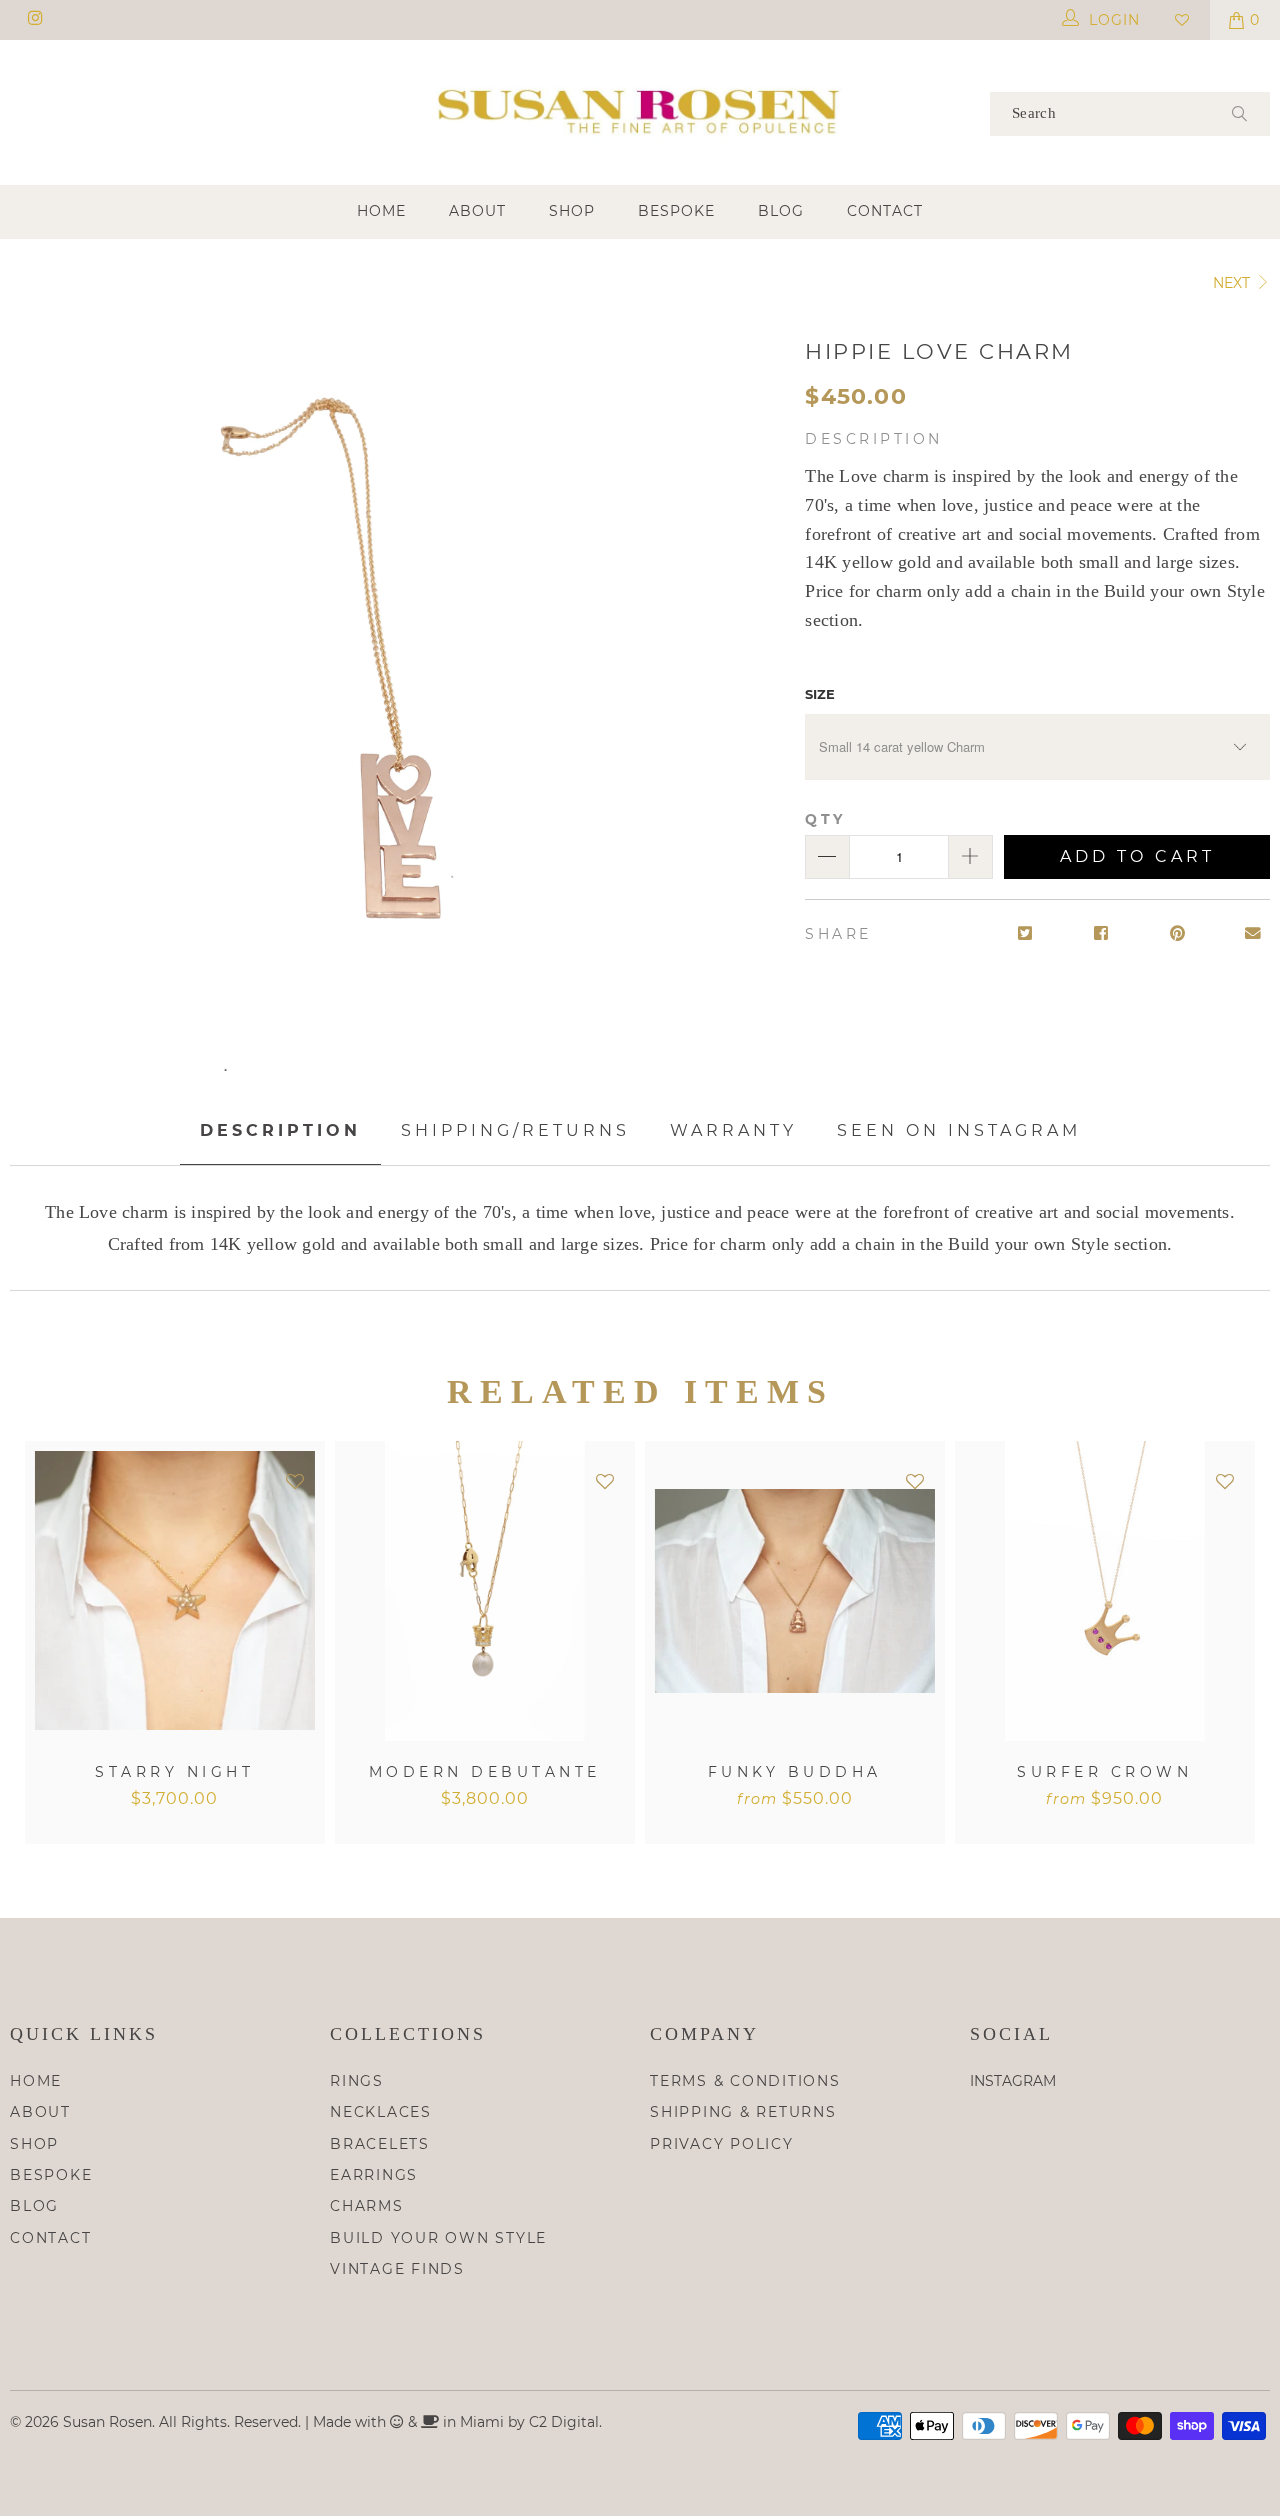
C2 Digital (564, 2422)
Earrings (374, 2175)
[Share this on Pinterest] (1177, 934)
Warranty (733, 1130)
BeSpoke (676, 211)
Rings (357, 2081)
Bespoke (51, 2175)
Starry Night (175, 1591)
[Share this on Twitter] (1025, 934)
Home (381, 211)
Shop (572, 211)
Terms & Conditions (745, 2081)
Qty (825, 819)
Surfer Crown (1105, 1591)
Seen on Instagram (959, 1130)
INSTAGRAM (1013, 2081)
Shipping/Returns (515, 1130)
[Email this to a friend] (1253, 934)
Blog (781, 211)
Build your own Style (438, 2238)
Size (820, 694)
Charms (367, 2206)
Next (1233, 283)
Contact (885, 211)
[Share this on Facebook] (1101, 934)
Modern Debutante (485, 1591)
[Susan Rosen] (640, 111)
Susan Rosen (107, 2422)
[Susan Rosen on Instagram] (35, 20)
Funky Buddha (795, 1591)
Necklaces (381, 2112)
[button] (295, 1482)
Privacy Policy (722, 2144)
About (477, 211)
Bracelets (380, 2144)
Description (280, 1130)
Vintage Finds (397, 2269)
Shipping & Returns (743, 2112)
